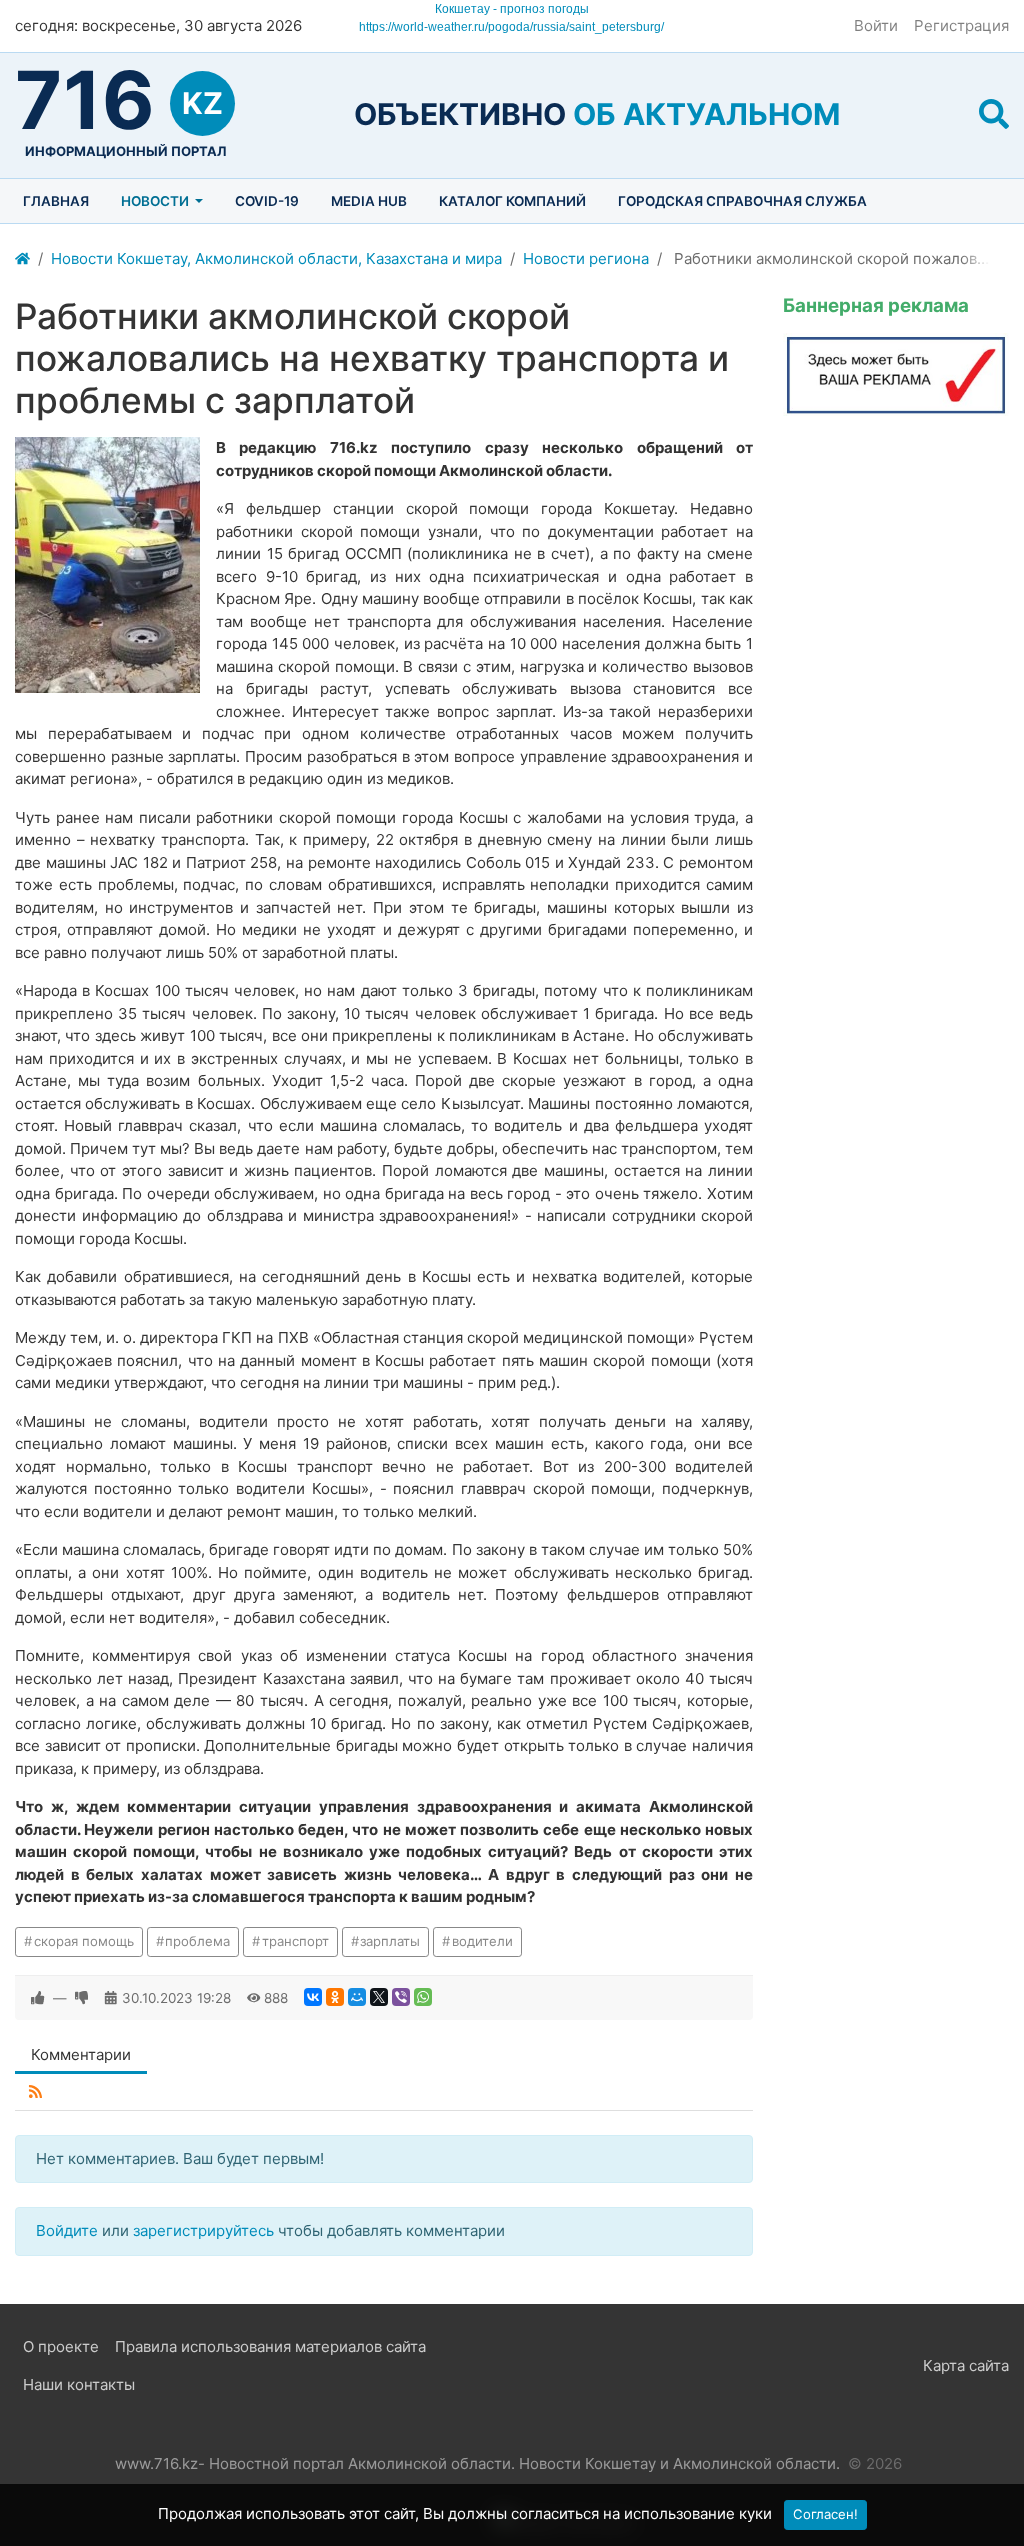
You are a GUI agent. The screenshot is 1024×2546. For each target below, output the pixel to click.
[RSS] (35, 2092)
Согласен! (825, 2514)
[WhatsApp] (423, 1997)
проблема (197, 1941)
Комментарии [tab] (81, 2054)
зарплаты (390, 1941)
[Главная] (22, 259)
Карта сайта (966, 2365)
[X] (379, 1997)
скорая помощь (84, 1941)
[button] (994, 114)
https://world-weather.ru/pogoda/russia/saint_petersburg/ (511, 27)
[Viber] (401, 1997)
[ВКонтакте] (313, 1997)
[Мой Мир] (357, 1997)
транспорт (295, 1941)
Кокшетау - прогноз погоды (512, 9)
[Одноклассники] (335, 1997)
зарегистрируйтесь (203, 2230)
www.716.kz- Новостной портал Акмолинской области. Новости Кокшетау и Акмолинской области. (477, 2463)
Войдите (67, 2230)
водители (482, 1941)
